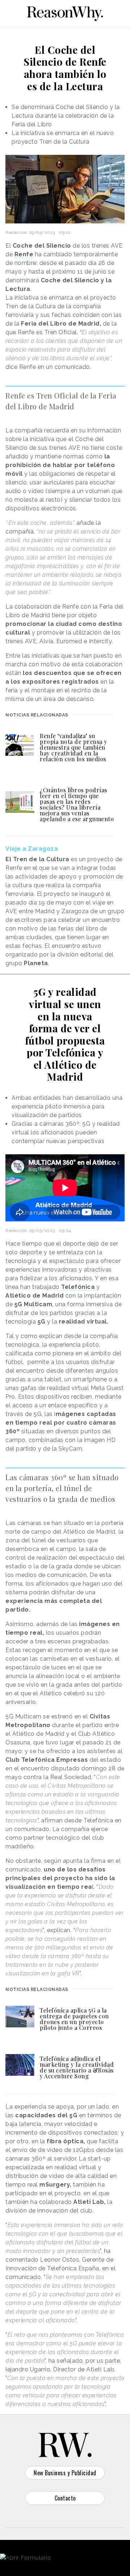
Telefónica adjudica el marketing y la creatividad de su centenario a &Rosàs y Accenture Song (77, 2067)
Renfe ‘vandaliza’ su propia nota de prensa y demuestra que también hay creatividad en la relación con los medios (73, 747)
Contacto (65, 2498)
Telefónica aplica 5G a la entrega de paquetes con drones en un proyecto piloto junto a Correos (74, 2019)
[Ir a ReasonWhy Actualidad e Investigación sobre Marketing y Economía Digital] (65, 12)
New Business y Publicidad (65, 2473)
